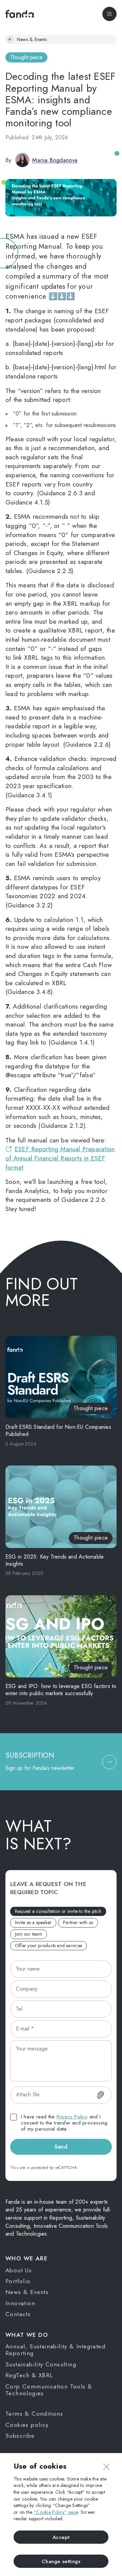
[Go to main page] (20, 14)
